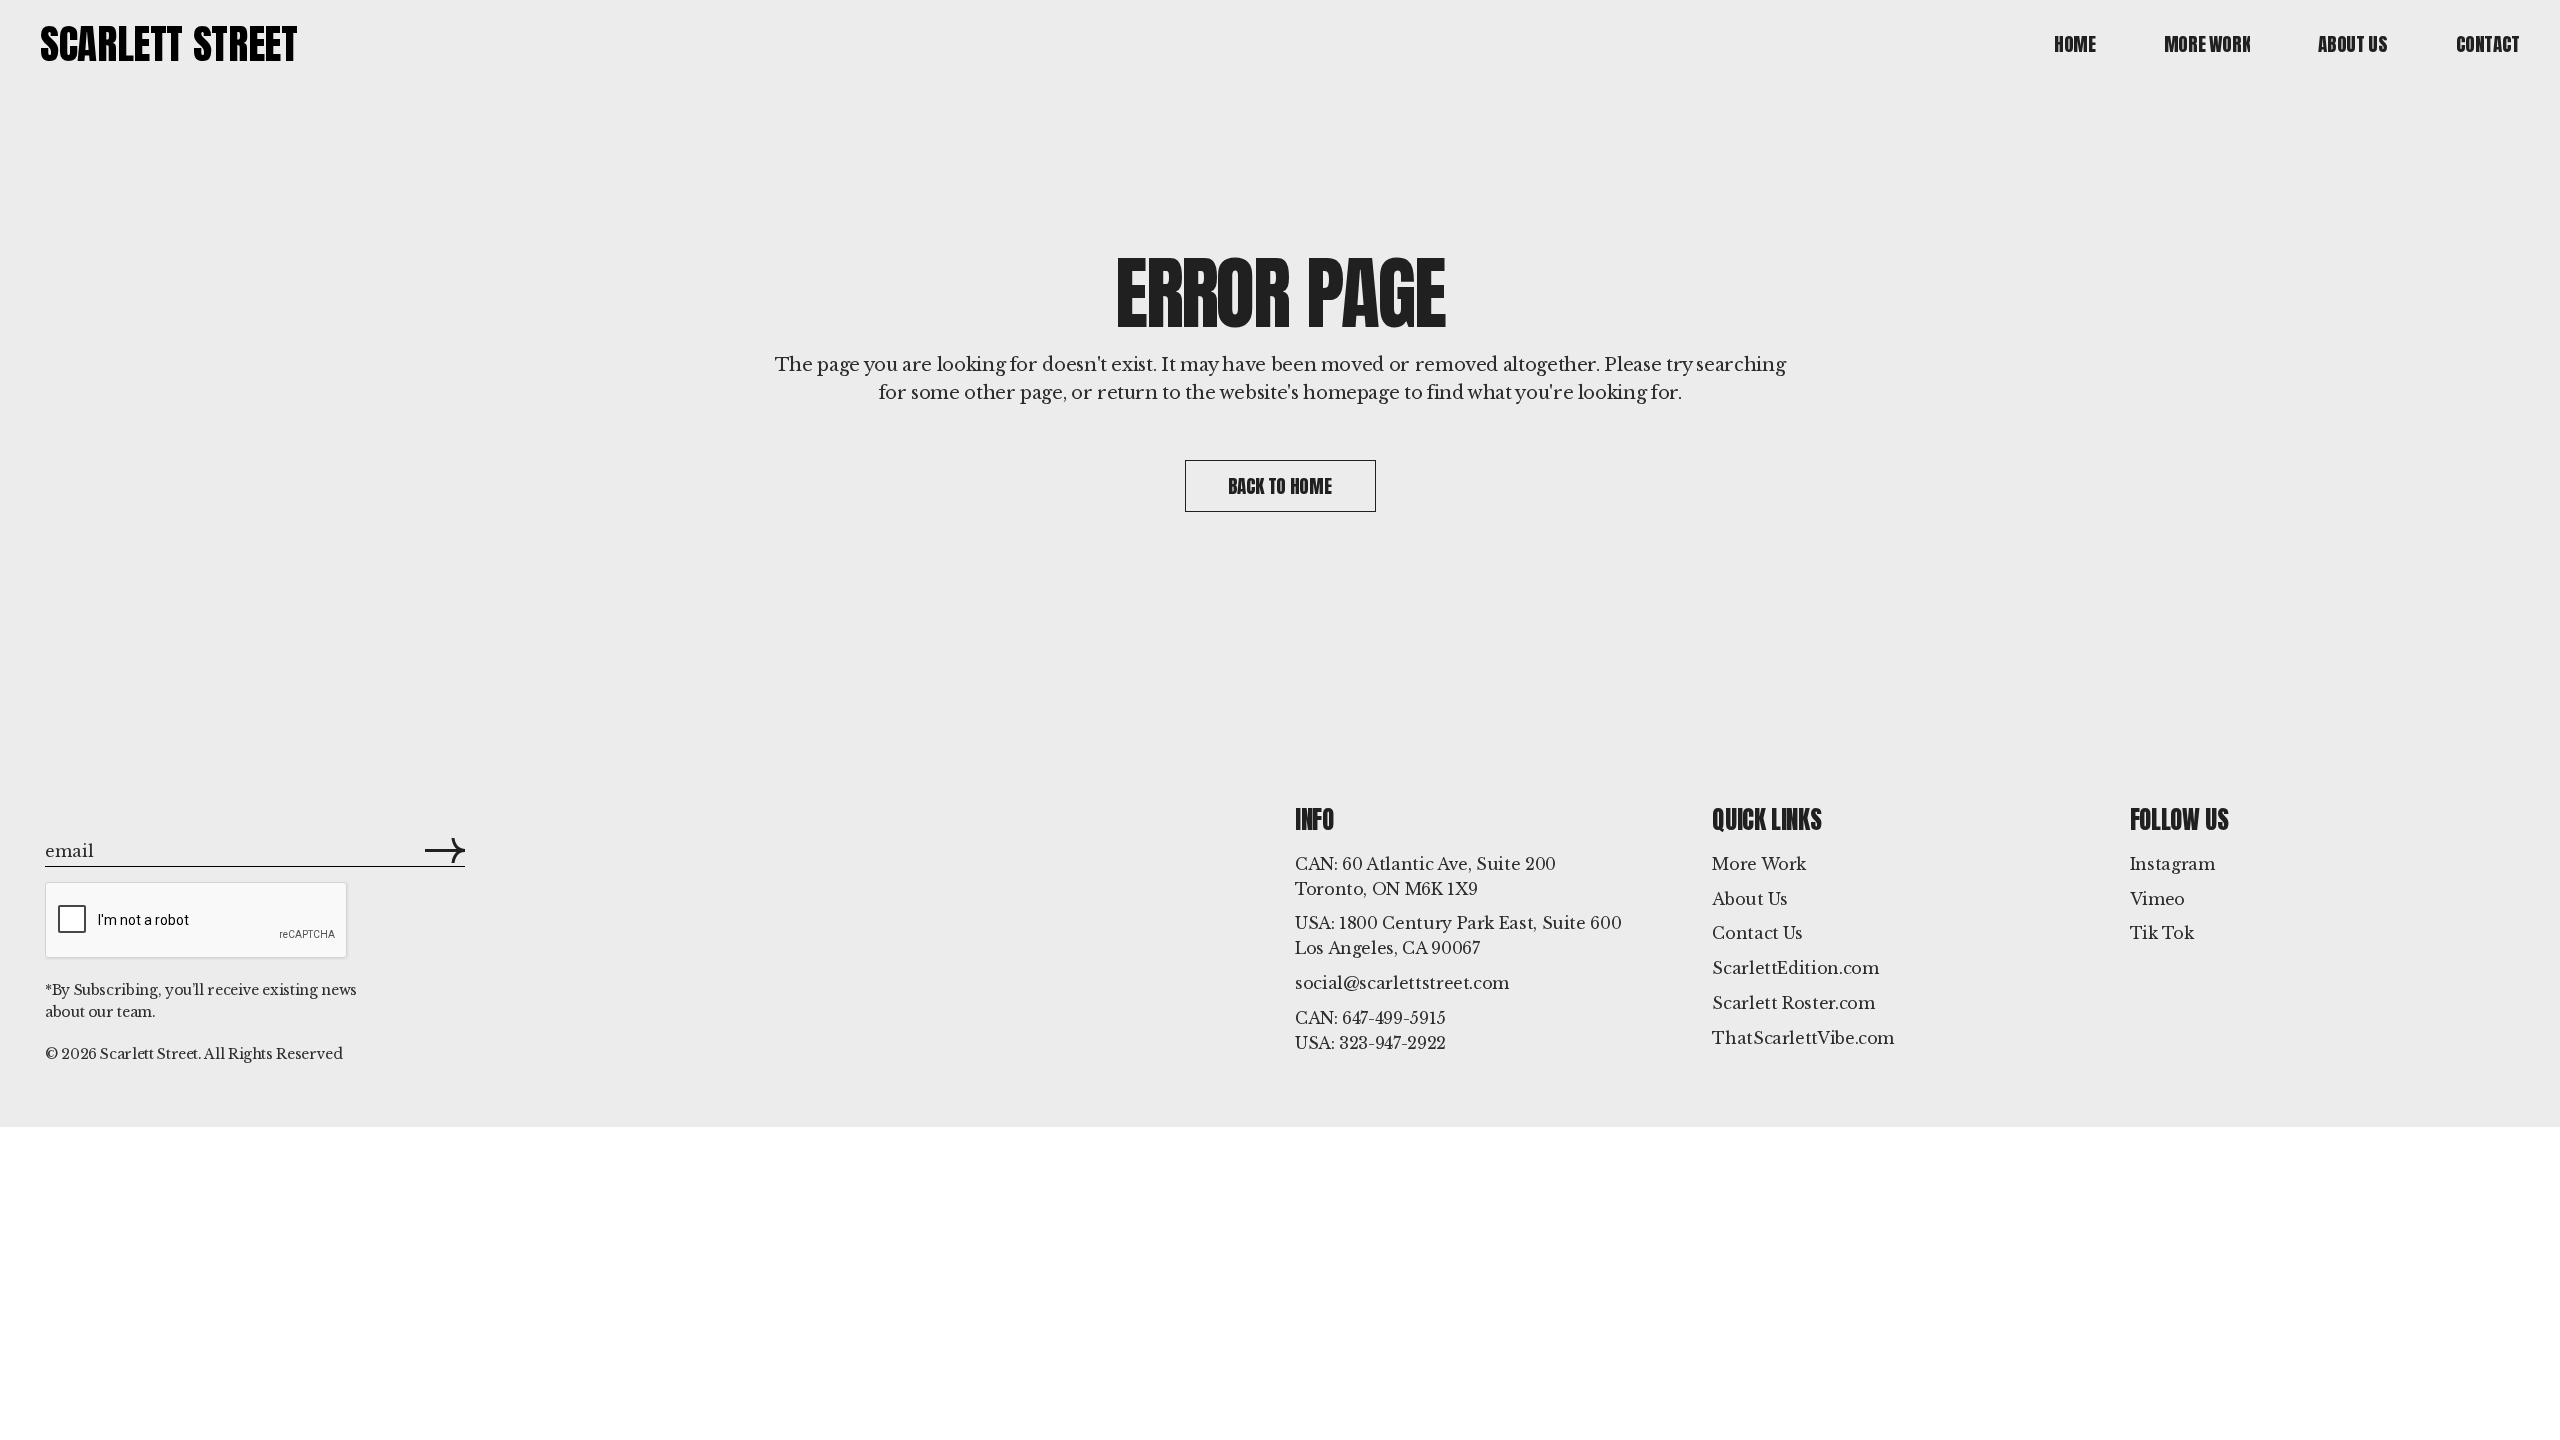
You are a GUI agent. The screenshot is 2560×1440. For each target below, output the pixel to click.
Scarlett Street (169, 43)
